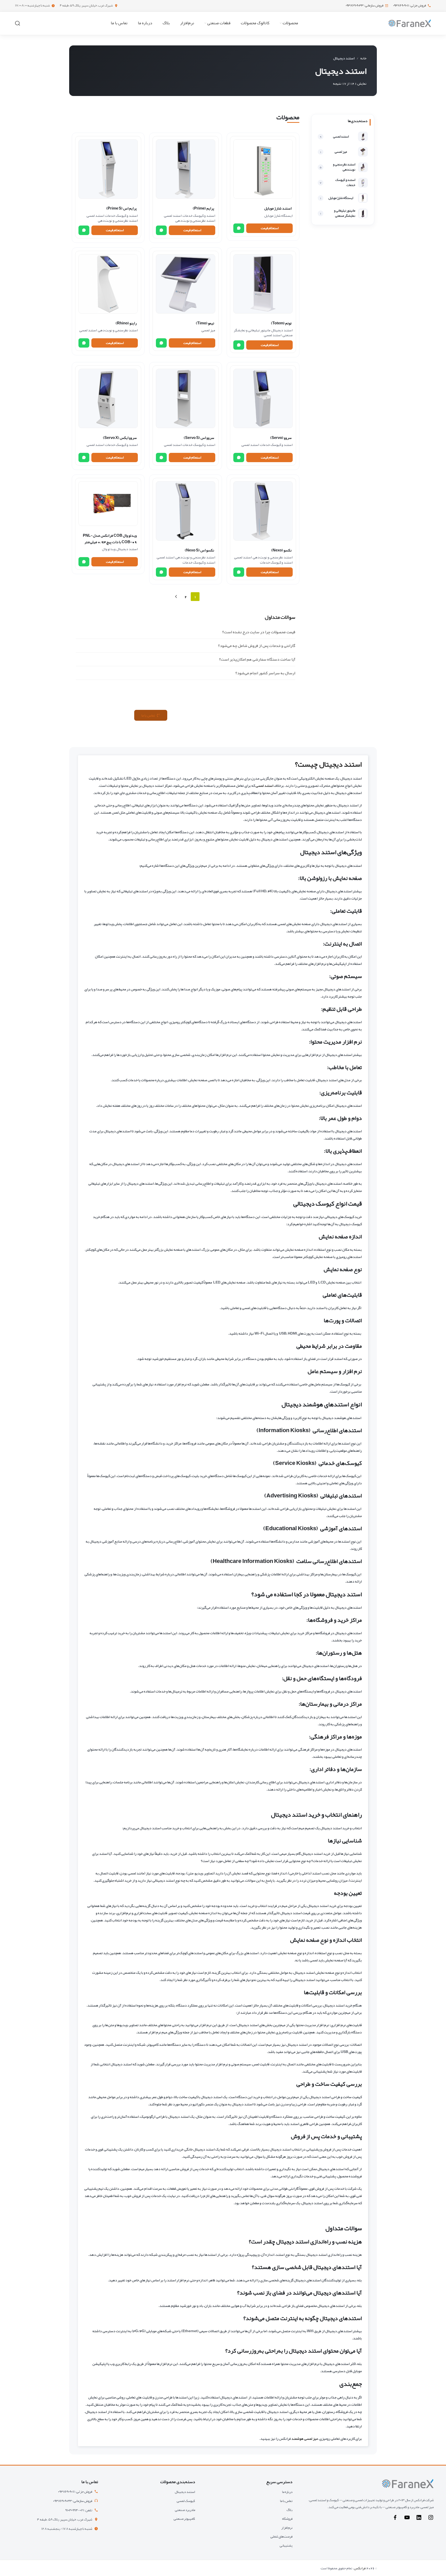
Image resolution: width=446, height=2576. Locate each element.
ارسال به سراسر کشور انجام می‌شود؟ (265, 673)
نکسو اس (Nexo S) (200, 550)
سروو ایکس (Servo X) (120, 438)
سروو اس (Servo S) (199, 438)
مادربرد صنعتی (185, 2510)
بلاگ (289, 2510)
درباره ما (287, 2492)
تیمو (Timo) (205, 323)
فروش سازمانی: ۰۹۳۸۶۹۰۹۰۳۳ (364, 6)
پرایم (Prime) (204, 208)
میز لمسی (208, 330)
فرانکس (360, 2568)
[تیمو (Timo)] (186, 284)
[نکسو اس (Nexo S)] (186, 511)
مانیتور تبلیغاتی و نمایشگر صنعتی (263, 333)
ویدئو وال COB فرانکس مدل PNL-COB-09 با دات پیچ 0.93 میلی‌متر (110, 539)
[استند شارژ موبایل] (263, 169)
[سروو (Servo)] (263, 398)
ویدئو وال (109, 549)
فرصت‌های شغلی (281, 2536)
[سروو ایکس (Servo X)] (108, 398)
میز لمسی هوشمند (305, 2438)
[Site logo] (410, 24)
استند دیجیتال (282, 330)
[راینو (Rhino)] (108, 284)
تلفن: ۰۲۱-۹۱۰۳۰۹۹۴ (79, 2510)
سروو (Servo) (281, 438)
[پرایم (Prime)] (186, 169)
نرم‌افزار (287, 2528)
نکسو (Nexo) (281, 550)
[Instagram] (431, 2519)
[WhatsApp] (239, 228)
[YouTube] (407, 2519)
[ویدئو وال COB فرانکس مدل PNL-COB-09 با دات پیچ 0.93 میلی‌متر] (108, 504)
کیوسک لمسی (186, 2501)
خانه (363, 58)
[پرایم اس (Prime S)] (108, 169)
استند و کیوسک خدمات (199, 215)
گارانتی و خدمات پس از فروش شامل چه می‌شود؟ (257, 646)
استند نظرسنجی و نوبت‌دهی (195, 220)
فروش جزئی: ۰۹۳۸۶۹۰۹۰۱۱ (409, 6)
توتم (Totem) (281, 323)
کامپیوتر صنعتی (184, 2519)
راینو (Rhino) (126, 323)
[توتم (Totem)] (263, 284)
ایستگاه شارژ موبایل (278, 215)
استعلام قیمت (270, 228)
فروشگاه (287, 2519)
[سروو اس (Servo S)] (186, 398)
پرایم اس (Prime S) (122, 208)
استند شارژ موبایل (278, 208)
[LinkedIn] (419, 2519)
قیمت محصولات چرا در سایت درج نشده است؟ (259, 632)
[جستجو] (18, 23)
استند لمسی (173, 215)
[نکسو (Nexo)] (263, 511)
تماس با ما (286, 2501)
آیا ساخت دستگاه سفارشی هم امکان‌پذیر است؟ (257, 659)
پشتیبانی (286, 2545)
